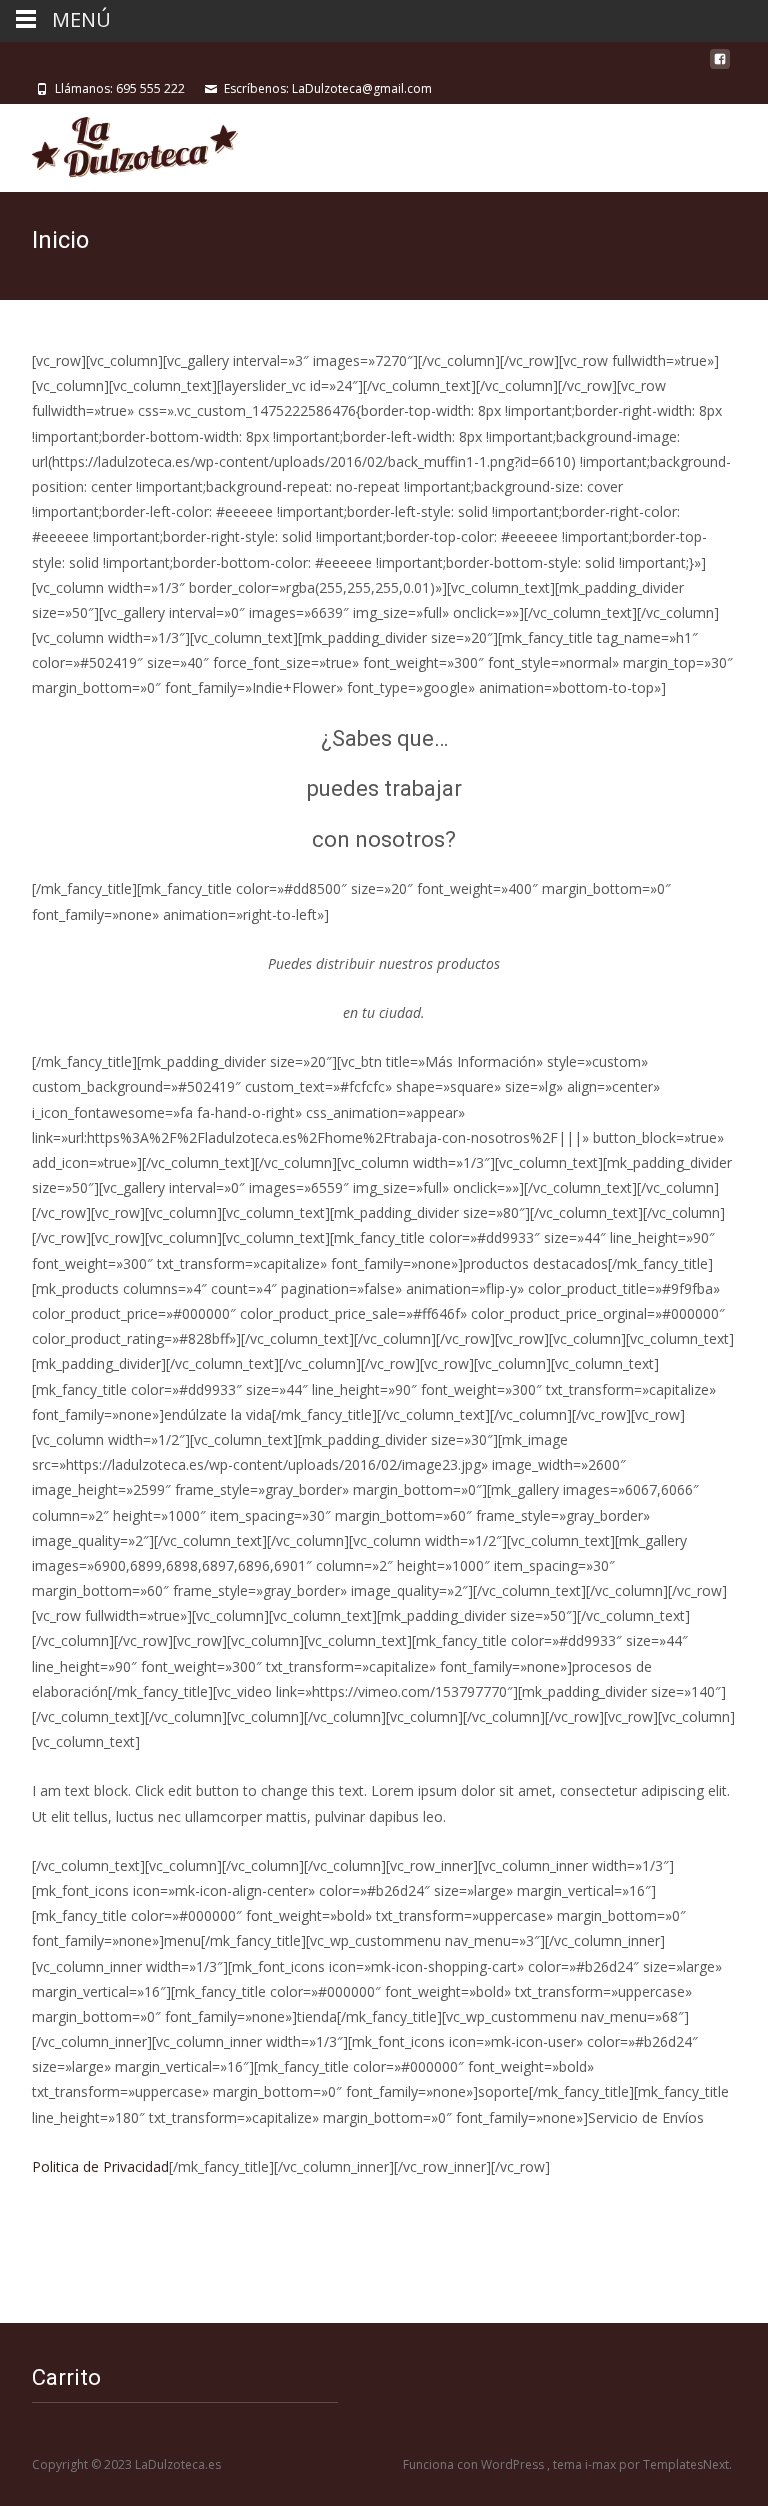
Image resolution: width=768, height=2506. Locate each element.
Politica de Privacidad (100, 2166)
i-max (602, 2464)
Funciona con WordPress (475, 2464)
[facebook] (720, 66)
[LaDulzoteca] (119, 144)
